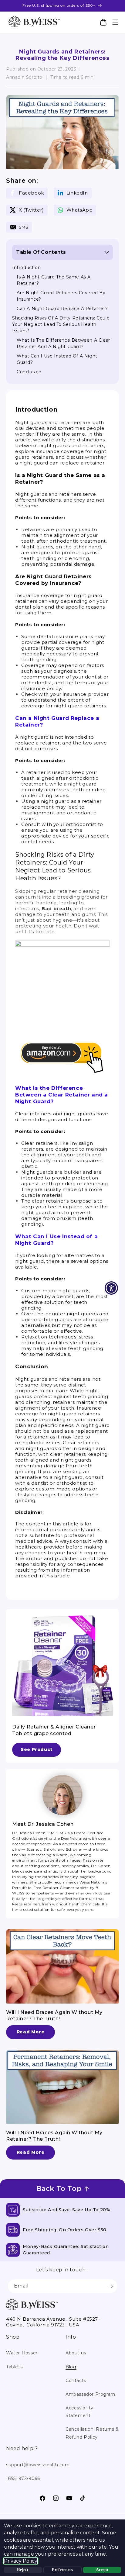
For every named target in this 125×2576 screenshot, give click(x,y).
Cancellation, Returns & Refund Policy (92, 2433)
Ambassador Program (90, 2394)
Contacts (76, 2381)
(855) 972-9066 (23, 2478)
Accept (102, 2570)
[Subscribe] (110, 2286)
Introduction (26, 268)
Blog (71, 2367)
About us (76, 2353)
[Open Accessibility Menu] (111, 1288)
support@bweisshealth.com (38, 2465)
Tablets (14, 2367)
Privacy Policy (21, 2561)
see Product (37, 1749)
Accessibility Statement (79, 2412)
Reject (23, 2570)
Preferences (62, 2570)
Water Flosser (22, 2353)
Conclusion (29, 372)
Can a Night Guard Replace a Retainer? (62, 309)
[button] (115, 22)
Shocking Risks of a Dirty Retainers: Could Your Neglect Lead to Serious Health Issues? (61, 324)
